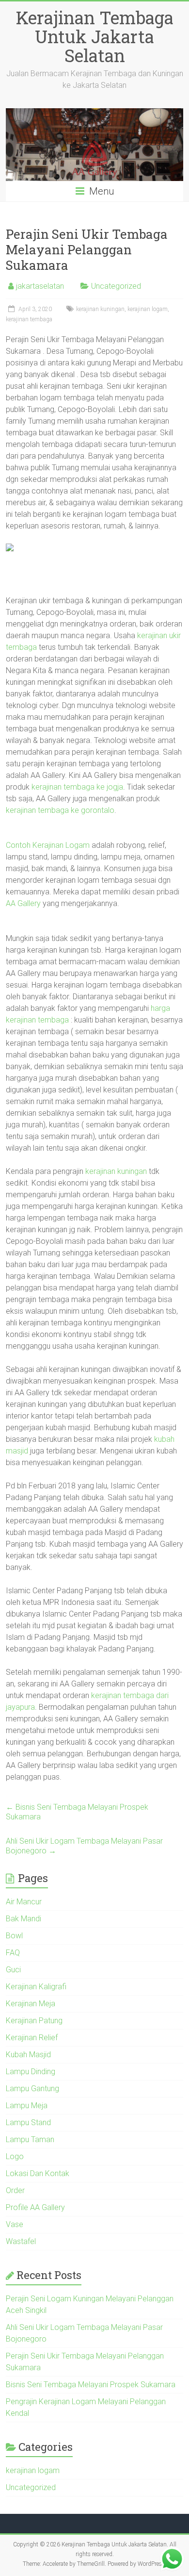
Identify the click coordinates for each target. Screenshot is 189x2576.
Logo (15, 2156)
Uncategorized (116, 286)
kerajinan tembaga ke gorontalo (60, 810)
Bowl (14, 1936)
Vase (15, 2224)
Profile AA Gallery (35, 2207)
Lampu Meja (27, 2105)
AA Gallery (23, 903)
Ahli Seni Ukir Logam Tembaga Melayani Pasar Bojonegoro (84, 1846)
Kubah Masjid (28, 2055)
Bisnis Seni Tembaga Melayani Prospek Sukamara (77, 1812)
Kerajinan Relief (32, 2038)
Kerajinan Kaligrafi (36, 1987)
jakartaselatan (40, 286)
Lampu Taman (30, 2139)
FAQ (13, 1953)
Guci (13, 1970)
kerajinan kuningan (100, 309)
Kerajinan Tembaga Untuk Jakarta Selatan (95, 36)
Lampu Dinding (31, 2072)
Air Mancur (24, 1902)
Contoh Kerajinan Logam (48, 845)
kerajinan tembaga (29, 319)
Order (15, 2190)
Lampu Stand (28, 2122)
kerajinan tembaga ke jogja (77, 787)
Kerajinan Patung (34, 2021)
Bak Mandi (24, 1919)
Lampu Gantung (32, 2089)
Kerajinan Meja (31, 2004)
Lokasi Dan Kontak (38, 2173)
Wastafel (21, 2241)
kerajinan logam (148, 309)
